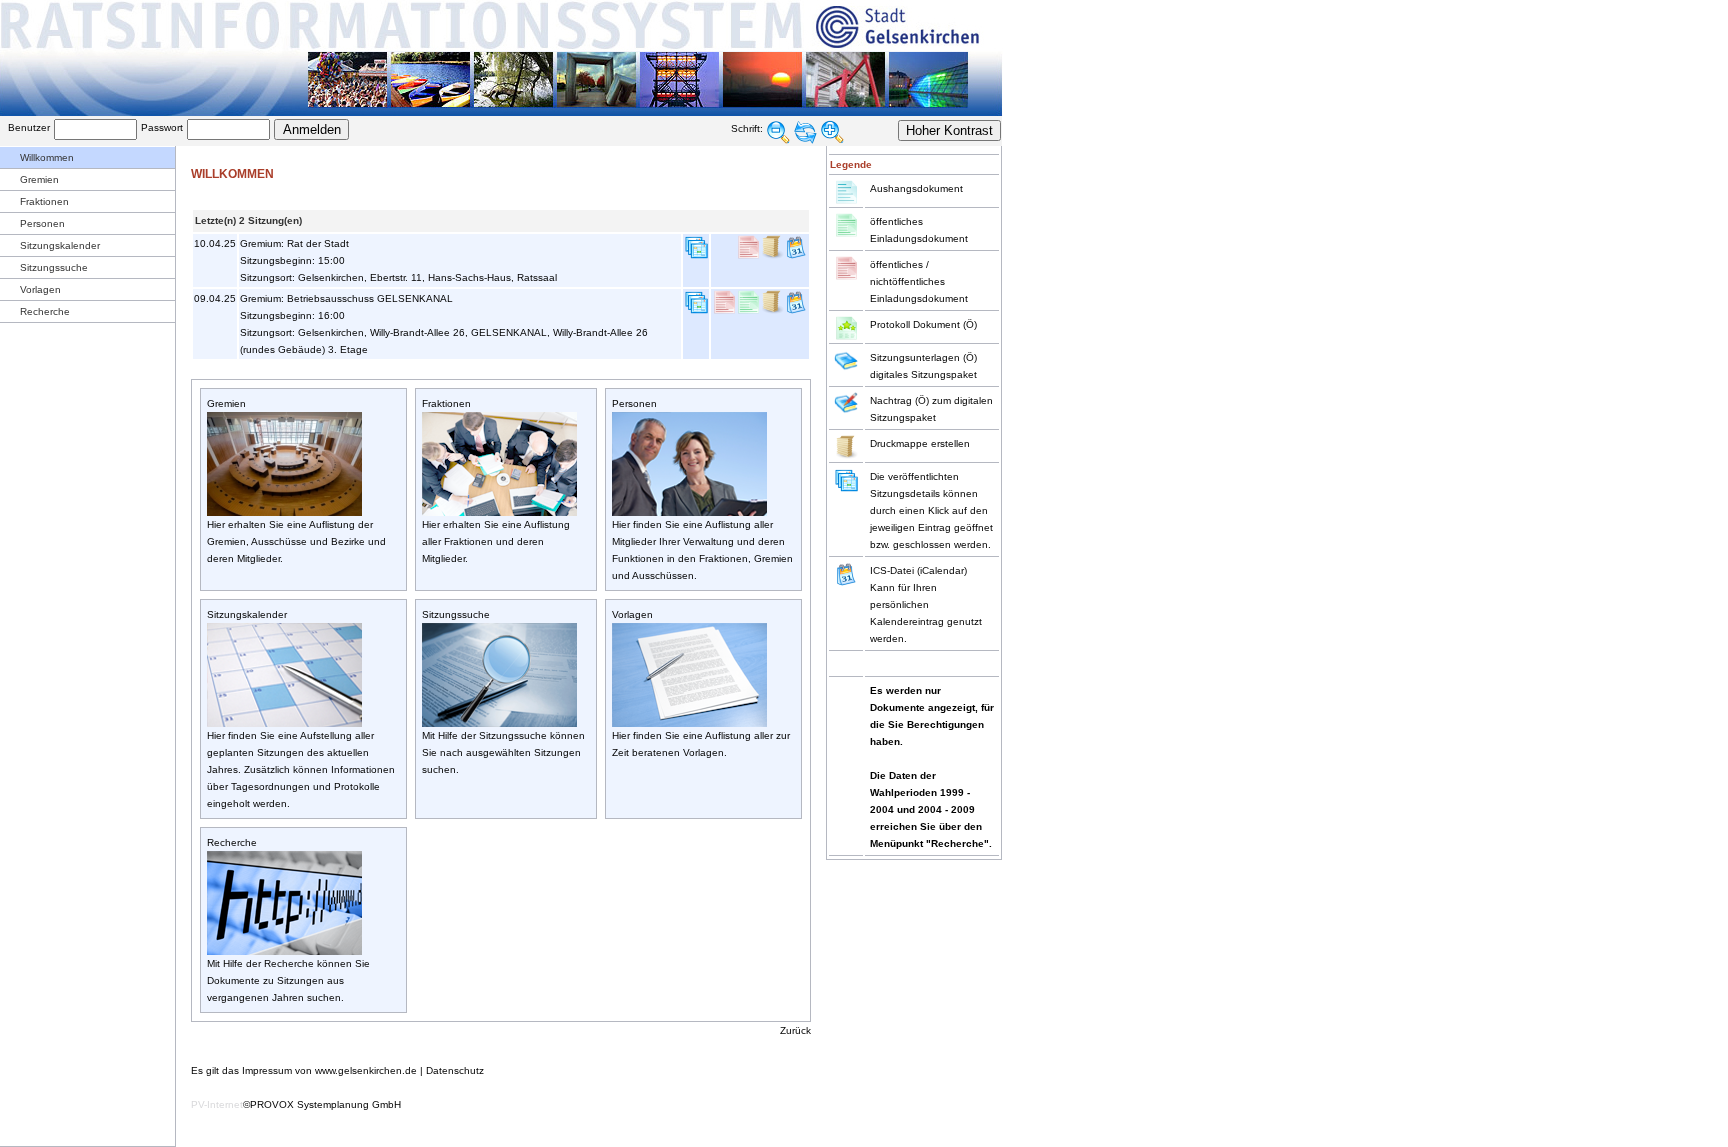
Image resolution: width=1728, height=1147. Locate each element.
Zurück (795, 1030)
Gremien (39, 179)
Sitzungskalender (60, 245)
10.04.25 (215, 243)
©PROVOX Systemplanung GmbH (322, 1104)
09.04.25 (215, 298)
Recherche (45, 311)
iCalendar (942, 570)
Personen (42, 223)
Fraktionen (44, 201)
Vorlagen (40, 289)
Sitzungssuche (54, 267)
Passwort (162, 127)
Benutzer (29, 127)
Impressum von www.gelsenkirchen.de (329, 1070)
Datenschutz (455, 1070)
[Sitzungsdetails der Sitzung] (696, 255)
